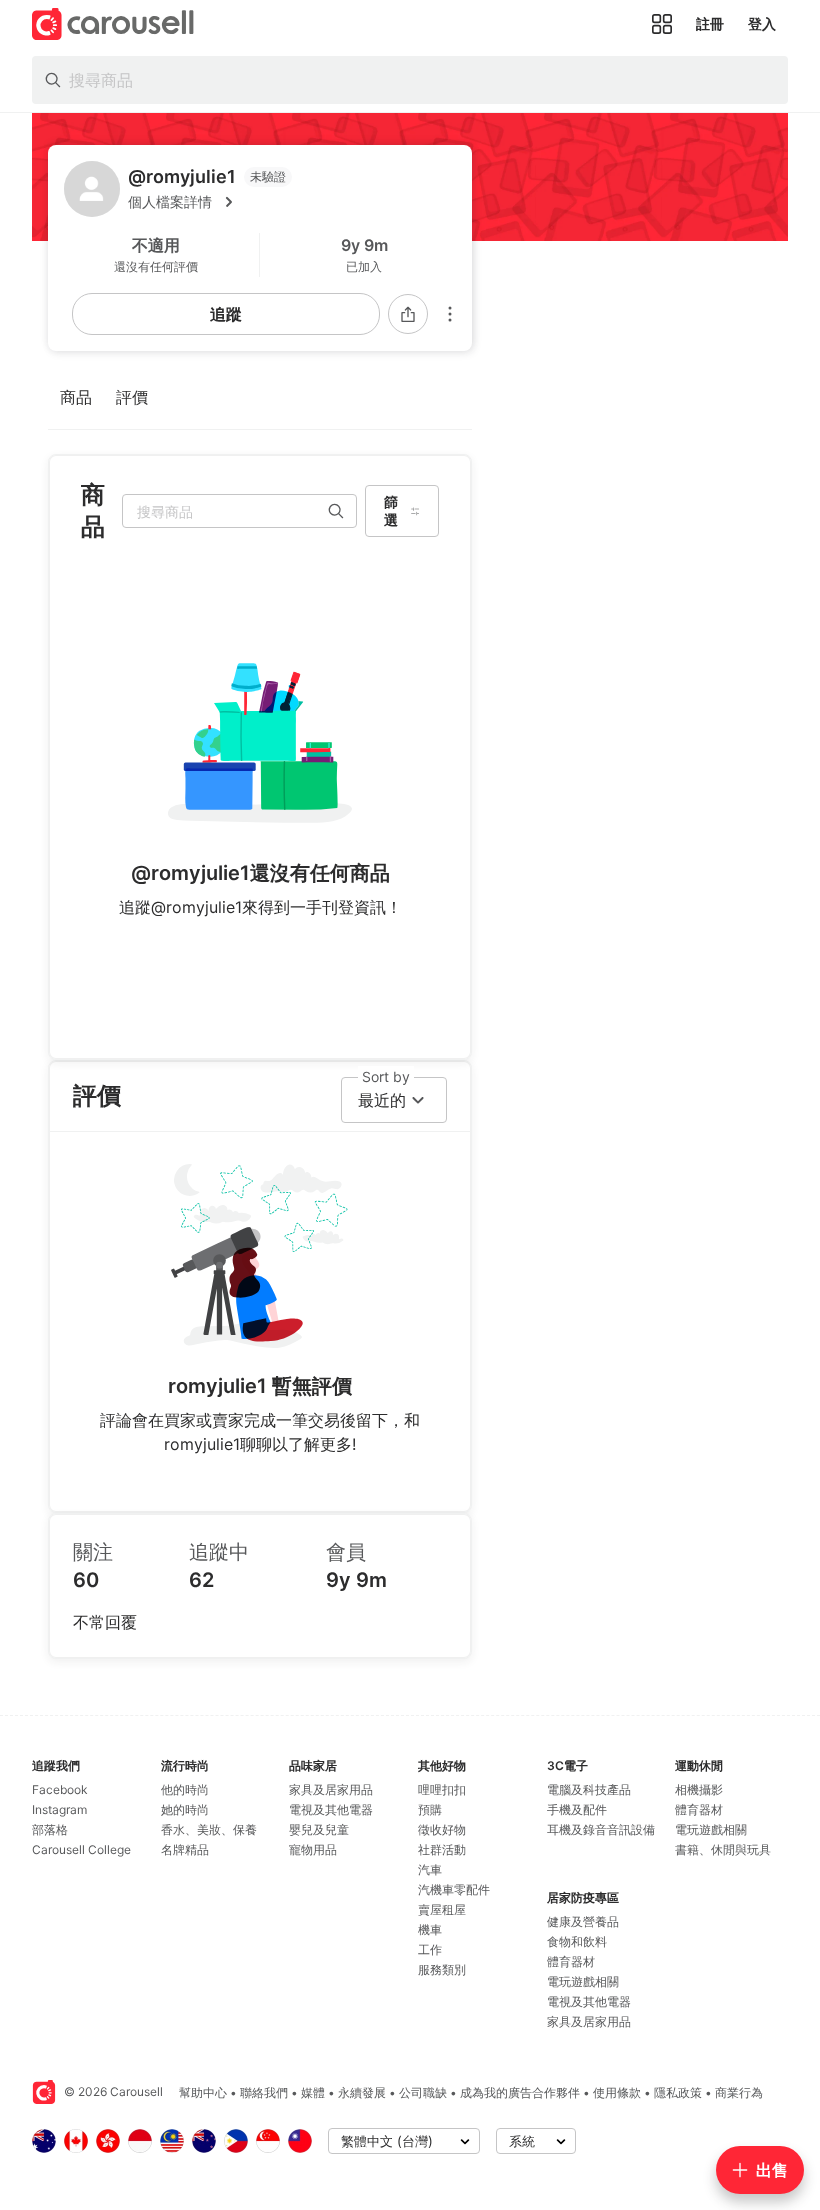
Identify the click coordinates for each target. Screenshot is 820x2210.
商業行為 (739, 2092)
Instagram (59, 1809)
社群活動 (442, 1849)
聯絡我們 (264, 2092)
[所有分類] (662, 24)
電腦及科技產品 (589, 1789)
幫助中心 (203, 2092)
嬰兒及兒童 (319, 1829)
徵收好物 (442, 1829)
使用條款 (617, 2092)
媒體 (313, 2092)
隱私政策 (678, 2092)
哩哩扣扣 (442, 1789)
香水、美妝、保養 (209, 1829)
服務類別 (442, 1969)
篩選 (391, 510)
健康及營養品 (583, 1921)
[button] (292, 202)
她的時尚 (185, 1809)
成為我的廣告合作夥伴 (520, 2092)
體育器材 (571, 1961)
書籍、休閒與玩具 (723, 1849)
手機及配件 (577, 1809)
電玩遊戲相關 (583, 1981)
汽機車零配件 (454, 1889)
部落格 (50, 1829)
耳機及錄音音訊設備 (601, 1829)
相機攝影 (699, 1789)
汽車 (430, 1869)
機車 (430, 1929)
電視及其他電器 (331, 1809)
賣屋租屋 (442, 1909)
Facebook (60, 1789)
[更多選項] (450, 314)
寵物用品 (313, 1849)
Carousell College (81, 1849)
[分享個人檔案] (408, 314)
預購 (430, 1809)
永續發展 (362, 2092)
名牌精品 (185, 1849)
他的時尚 (185, 1789)
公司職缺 (423, 2092)
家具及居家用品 (331, 1789)
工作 (430, 1949)
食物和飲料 (577, 1941)
